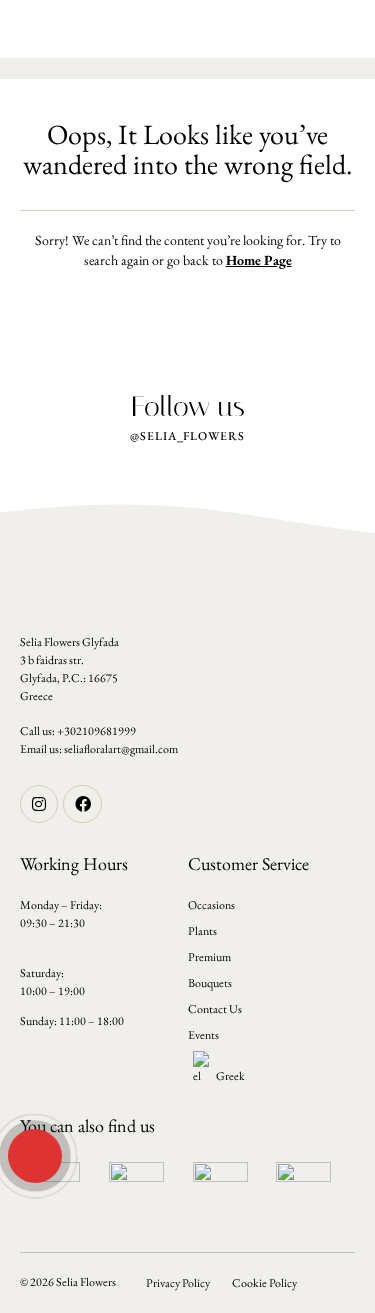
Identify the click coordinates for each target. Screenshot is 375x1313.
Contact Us (215, 1009)
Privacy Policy (178, 1283)
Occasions (211, 905)
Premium (209, 957)
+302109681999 (96, 731)
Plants (202, 931)
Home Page (259, 260)
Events (203, 1035)
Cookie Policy (264, 1283)
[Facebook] (82, 804)
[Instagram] (39, 804)
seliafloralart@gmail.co (116, 749)
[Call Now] (33, 1154)
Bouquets (210, 983)
